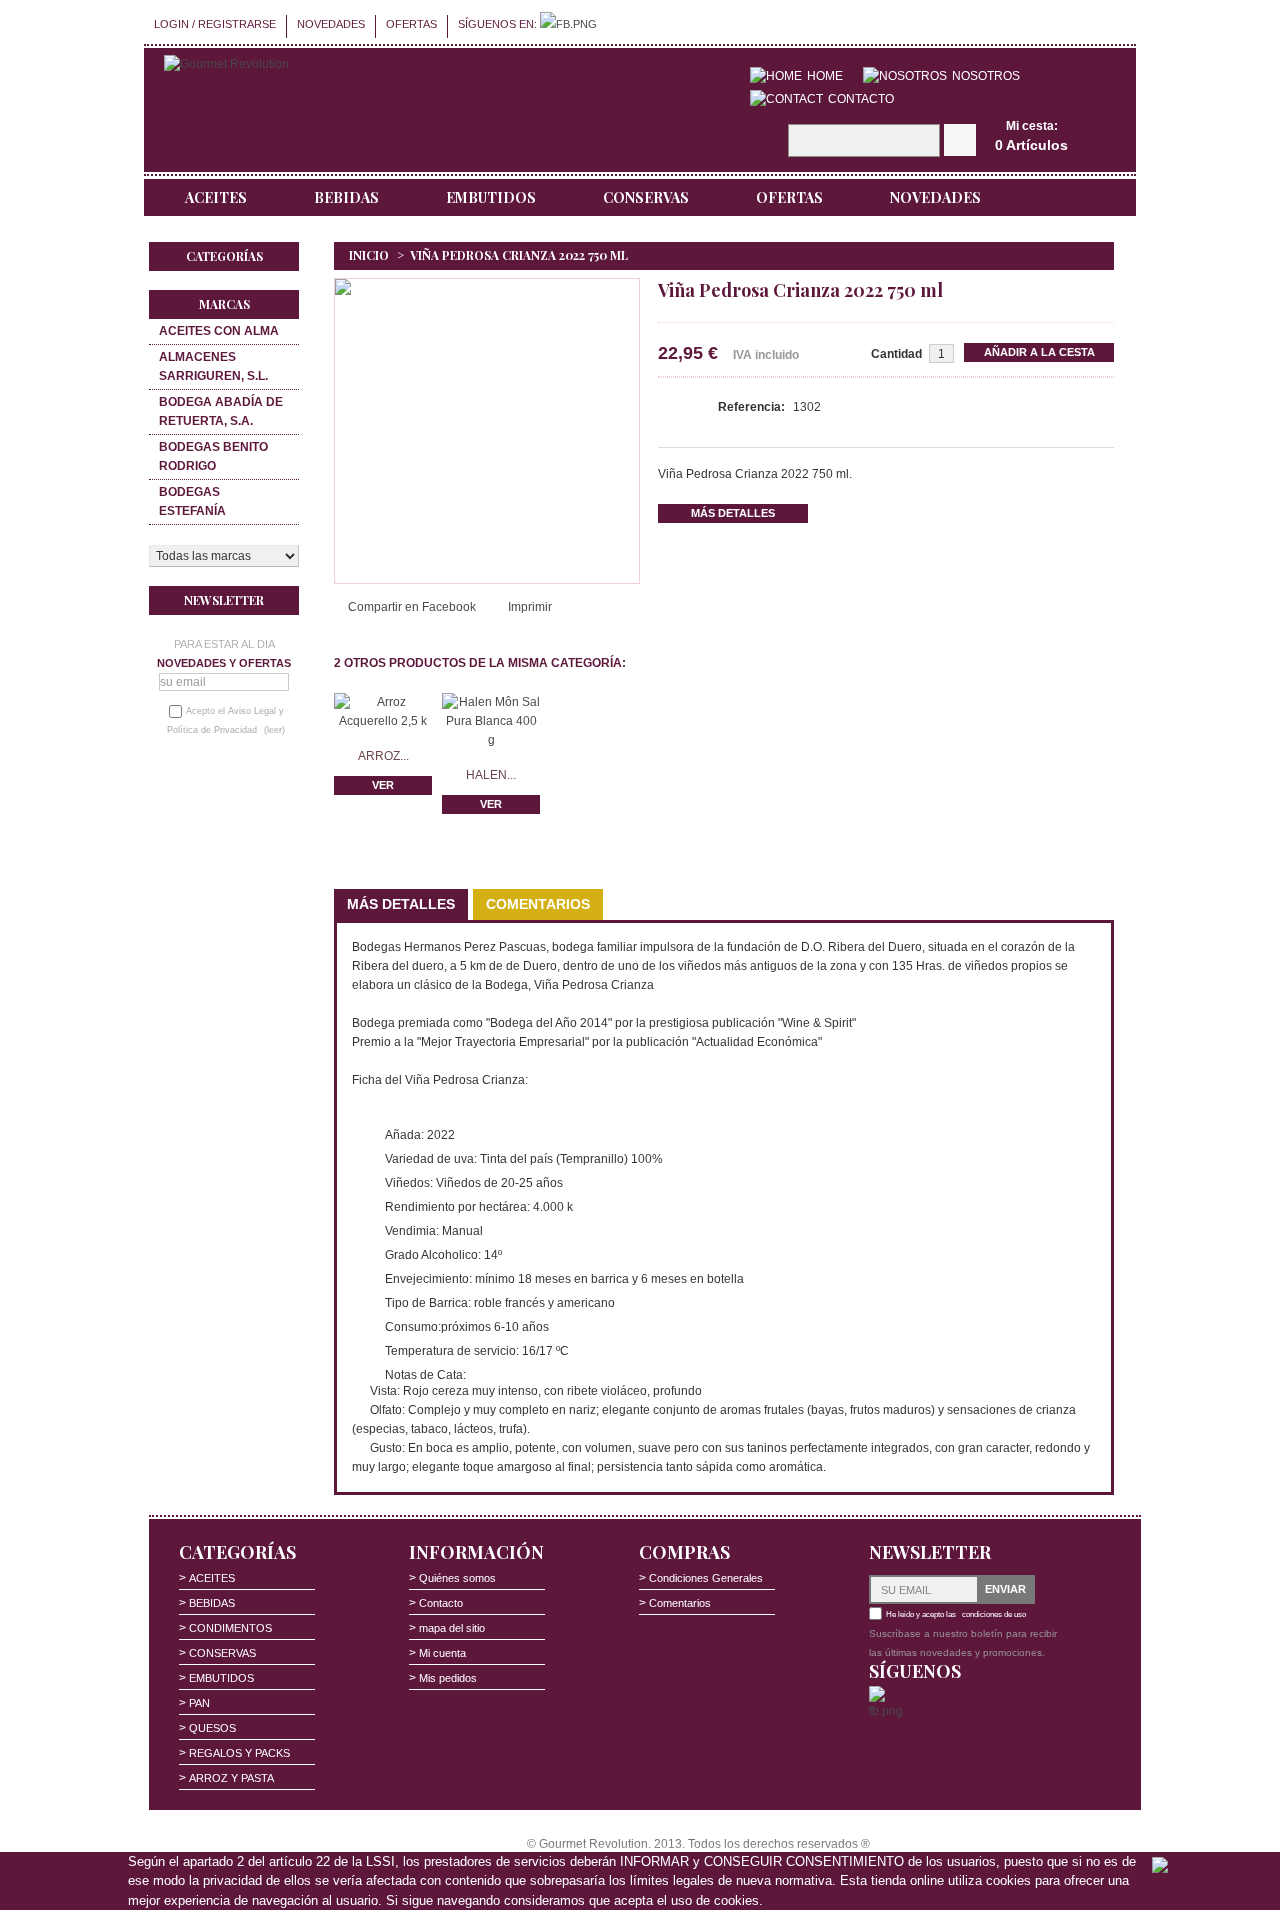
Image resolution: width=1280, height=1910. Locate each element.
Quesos (212, 1728)
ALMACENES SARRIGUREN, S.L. (213, 366)
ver (383, 785)
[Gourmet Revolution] (226, 64)
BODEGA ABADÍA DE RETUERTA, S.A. (221, 411)
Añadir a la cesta (1039, 352)
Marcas (224, 304)
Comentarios (538, 904)
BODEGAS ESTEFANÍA (192, 501)
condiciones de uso (994, 1614)
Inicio (369, 255)
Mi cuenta (442, 1653)
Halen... (491, 775)
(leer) (274, 730)
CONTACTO (861, 99)
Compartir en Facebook (412, 607)
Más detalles (733, 513)
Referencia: (753, 407)
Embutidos (491, 197)
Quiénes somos (457, 1578)
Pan (199, 1703)
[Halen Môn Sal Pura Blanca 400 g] (491, 702)
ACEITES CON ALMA (219, 331)
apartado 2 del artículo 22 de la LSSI (289, 1861)
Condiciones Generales (706, 1578)
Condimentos (230, 1628)
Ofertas (411, 24)
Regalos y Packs (239, 1753)
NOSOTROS (986, 76)
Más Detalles (401, 904)
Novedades (331, 24)
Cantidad (896, 354)
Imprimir (530, 607)
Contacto (441, 1603)
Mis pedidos (448, 1678)
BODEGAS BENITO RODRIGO (213, 456)
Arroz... (383, 756)
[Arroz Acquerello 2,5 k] (383, 702)
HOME (825, 76)
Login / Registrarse (215, 24)
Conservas (646, 197)
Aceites (216, 197)
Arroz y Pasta (231, 1778)
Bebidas (346, 197)
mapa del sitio (452, 1628)
